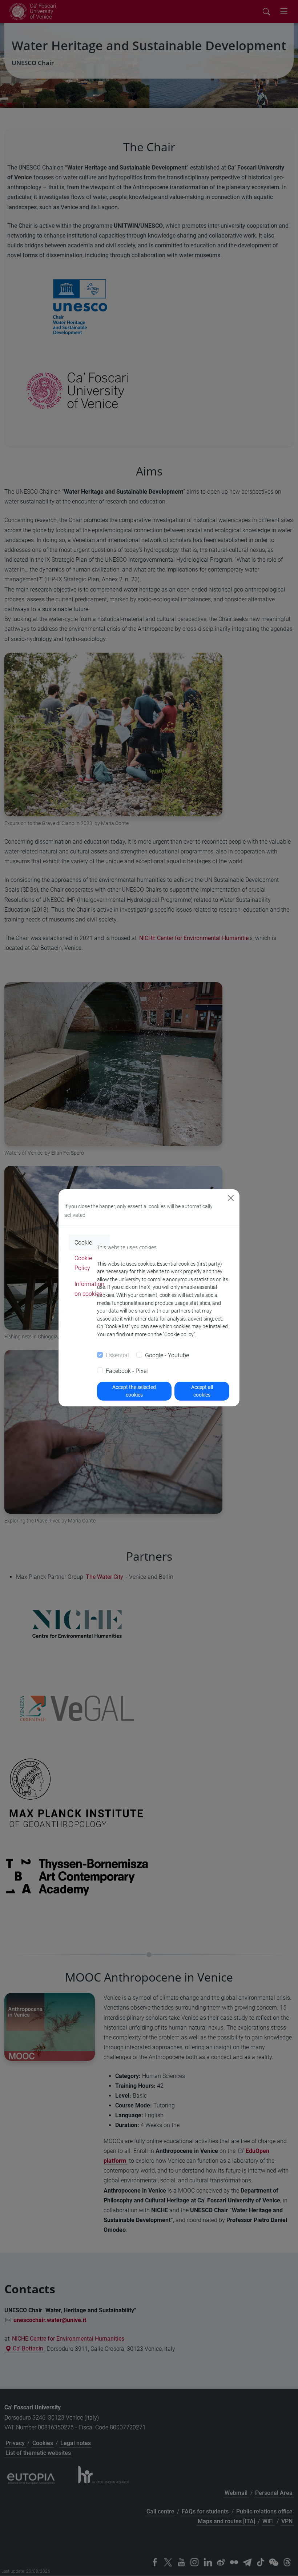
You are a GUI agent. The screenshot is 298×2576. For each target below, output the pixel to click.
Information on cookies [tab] (89, 1289)
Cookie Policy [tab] (83, 1263)
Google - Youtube (167, 1355)
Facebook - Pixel (127, 1371)
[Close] (231, 1198)
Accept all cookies (202, 1391)
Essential (117, 1355)
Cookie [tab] (83, 1243)
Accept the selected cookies (134, 1391)
